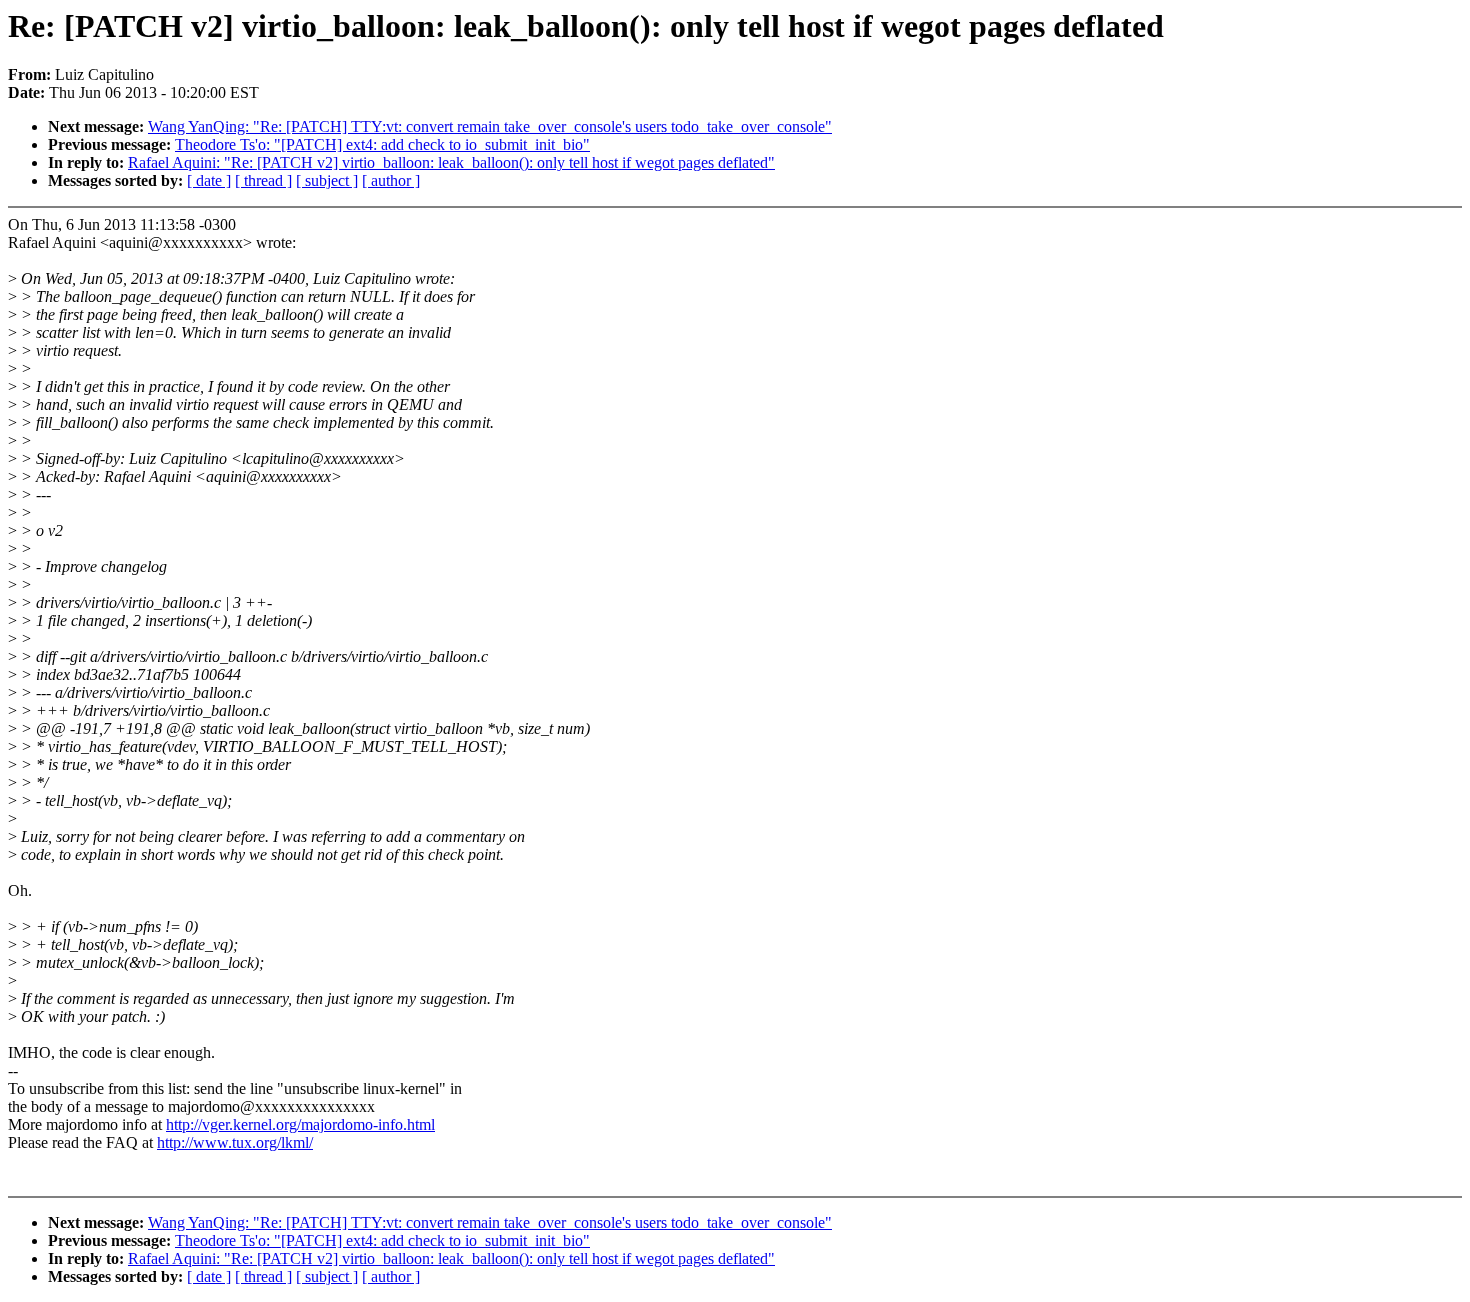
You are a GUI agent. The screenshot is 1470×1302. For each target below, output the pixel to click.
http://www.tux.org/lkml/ (235, 1142)
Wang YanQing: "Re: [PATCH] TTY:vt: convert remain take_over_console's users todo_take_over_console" (490, 126)
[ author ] (391, 180)
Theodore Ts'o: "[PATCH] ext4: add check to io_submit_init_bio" (382, 144)
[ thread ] (263, 180)
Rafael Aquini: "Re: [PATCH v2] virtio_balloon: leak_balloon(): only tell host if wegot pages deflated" (451, 162)
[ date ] (209, 180)
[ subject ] (327, 180)
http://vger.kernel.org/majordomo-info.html (300, 1124)
